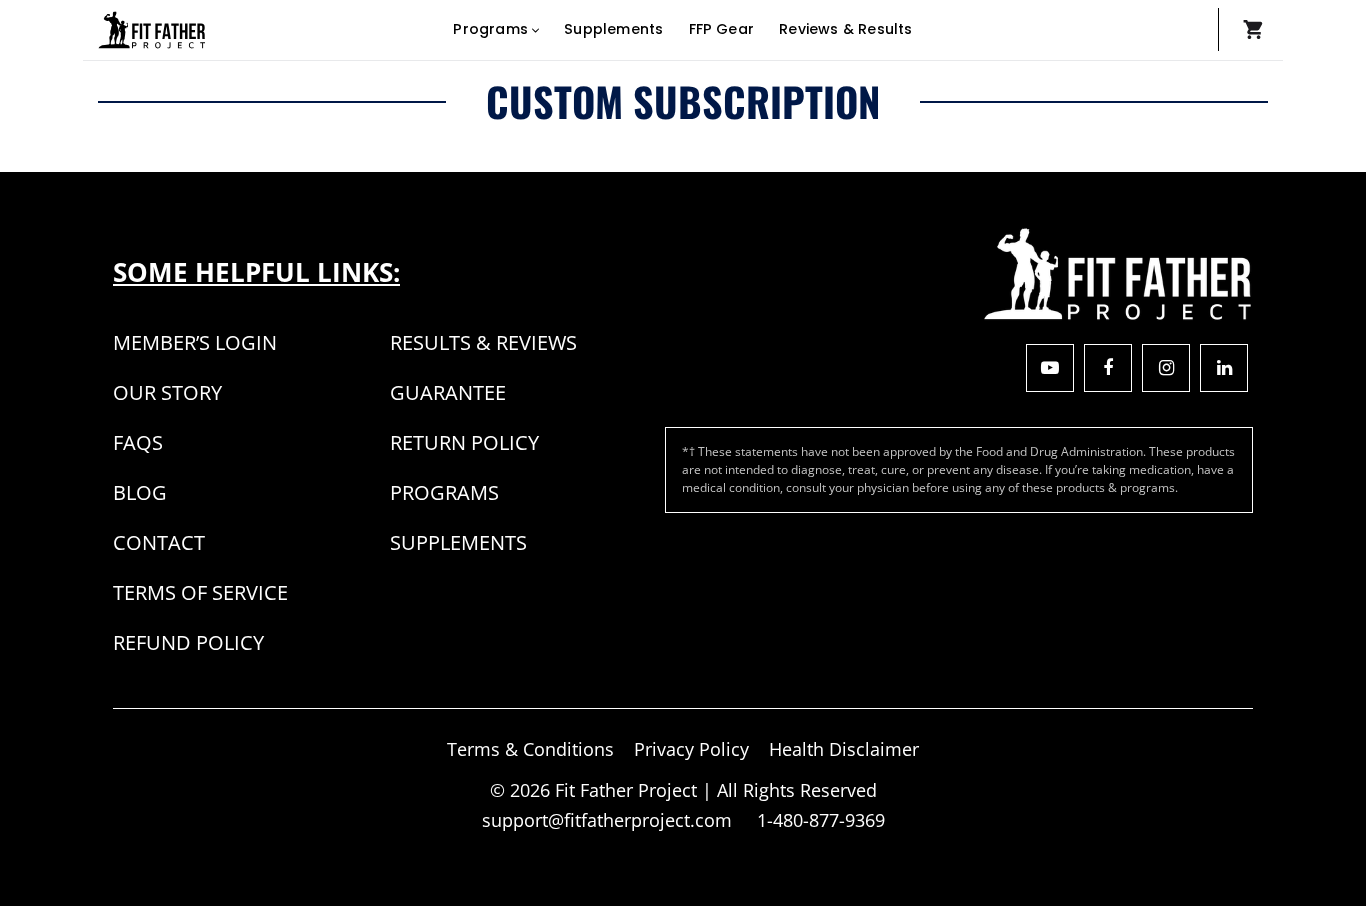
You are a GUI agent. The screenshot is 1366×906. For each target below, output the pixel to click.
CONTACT (159, 542)
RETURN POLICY (464, 442)
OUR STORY (167, 392)
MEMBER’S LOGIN (195, 342)
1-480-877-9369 (821, 820)
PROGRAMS (444, 492)
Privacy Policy (691, 749)
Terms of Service (200, 592)
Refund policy (188, 642)
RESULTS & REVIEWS (483, 342)
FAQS (138, 442)
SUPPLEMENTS (458, 542)
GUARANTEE (448, 392)
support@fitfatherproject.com (609, 820)
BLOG (140, 492)
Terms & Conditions (530, 749)
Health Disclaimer (844, 749)
